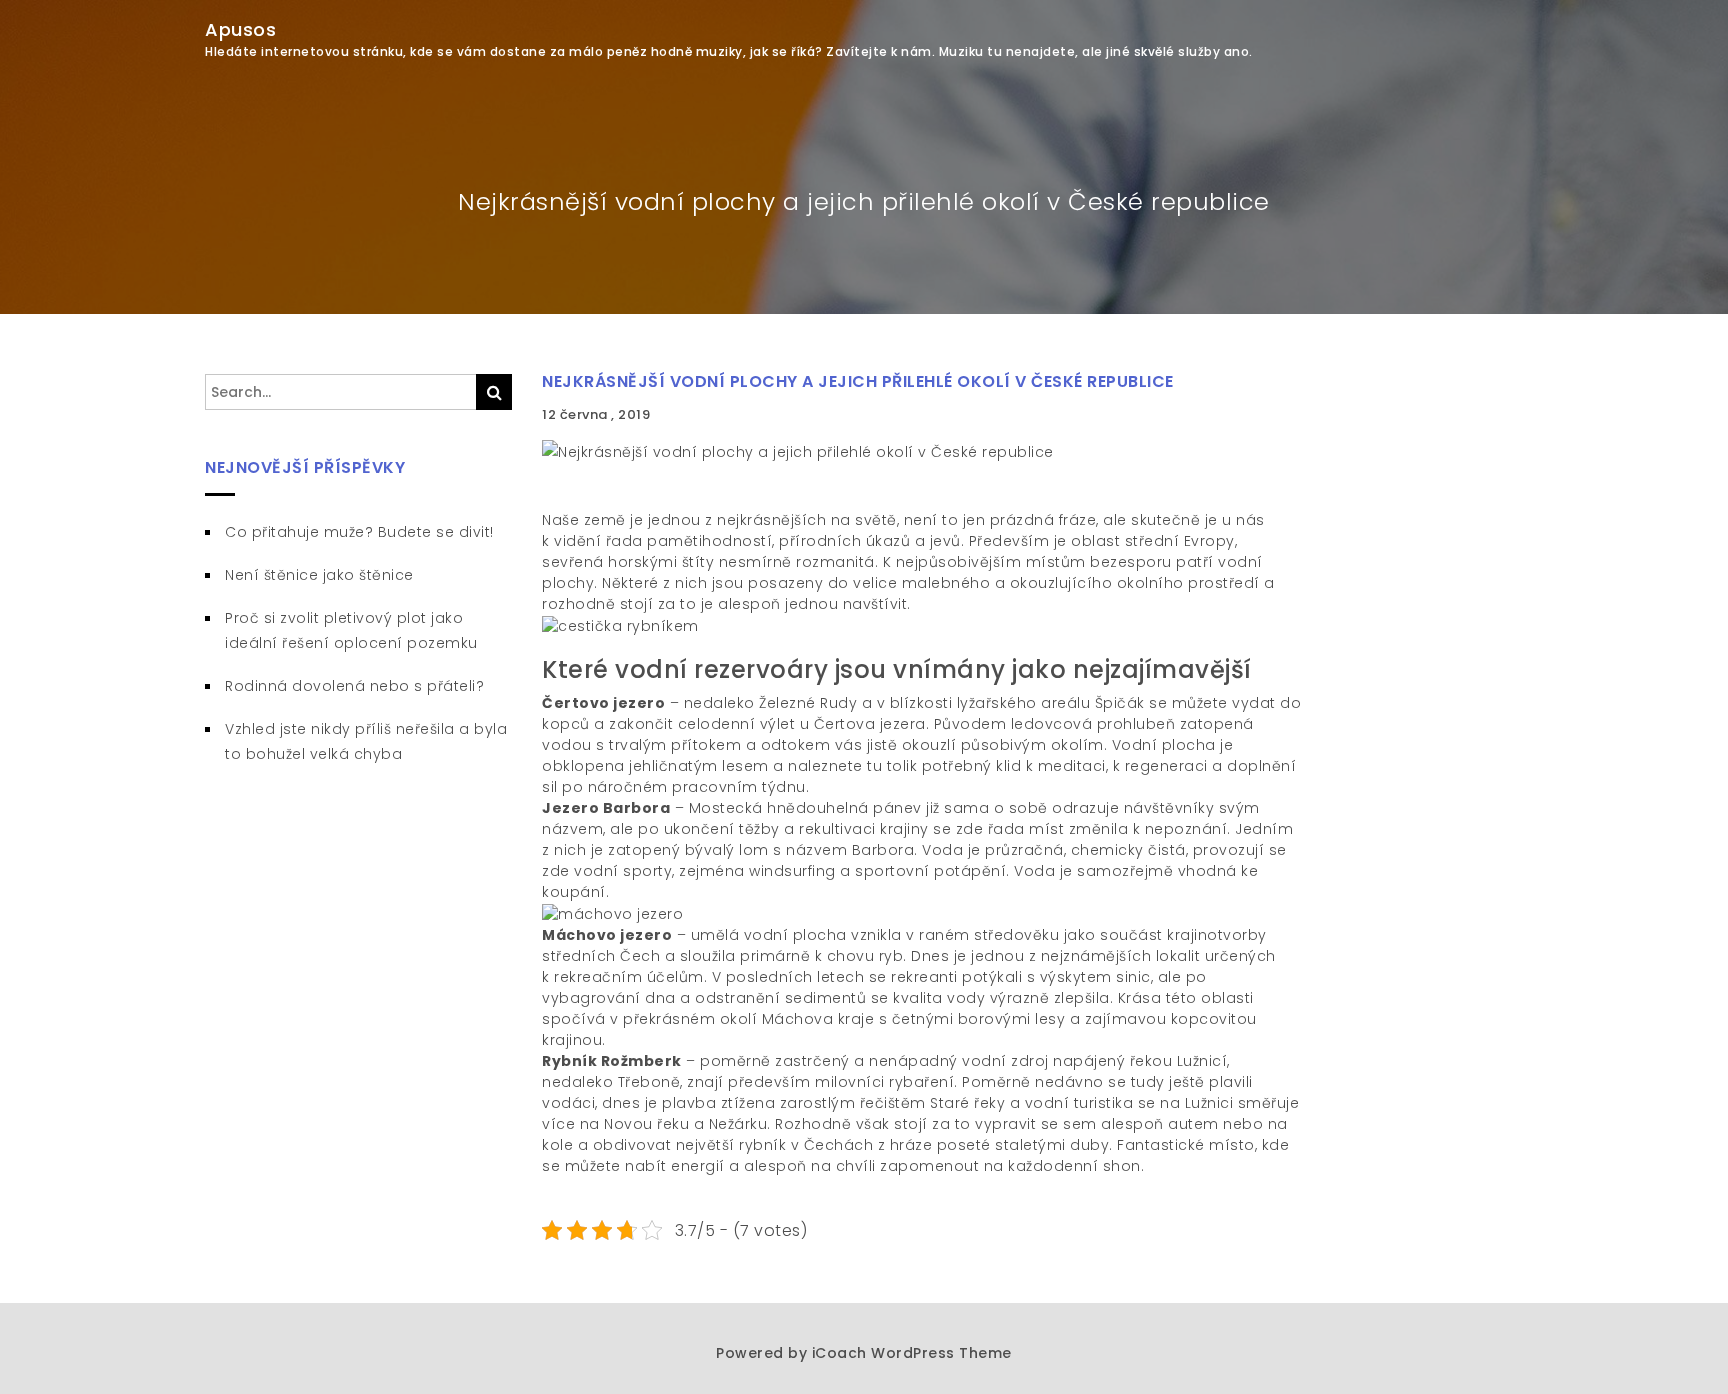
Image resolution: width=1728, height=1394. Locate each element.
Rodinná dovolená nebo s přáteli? (354, 686)
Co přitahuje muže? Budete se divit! (359, 532)
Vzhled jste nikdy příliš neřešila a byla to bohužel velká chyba (366, 741)
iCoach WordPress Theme (912, 1353)
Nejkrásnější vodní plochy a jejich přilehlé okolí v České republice (858, 381)
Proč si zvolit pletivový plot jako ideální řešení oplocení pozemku (351, 630)
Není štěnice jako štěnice (319, 575)
